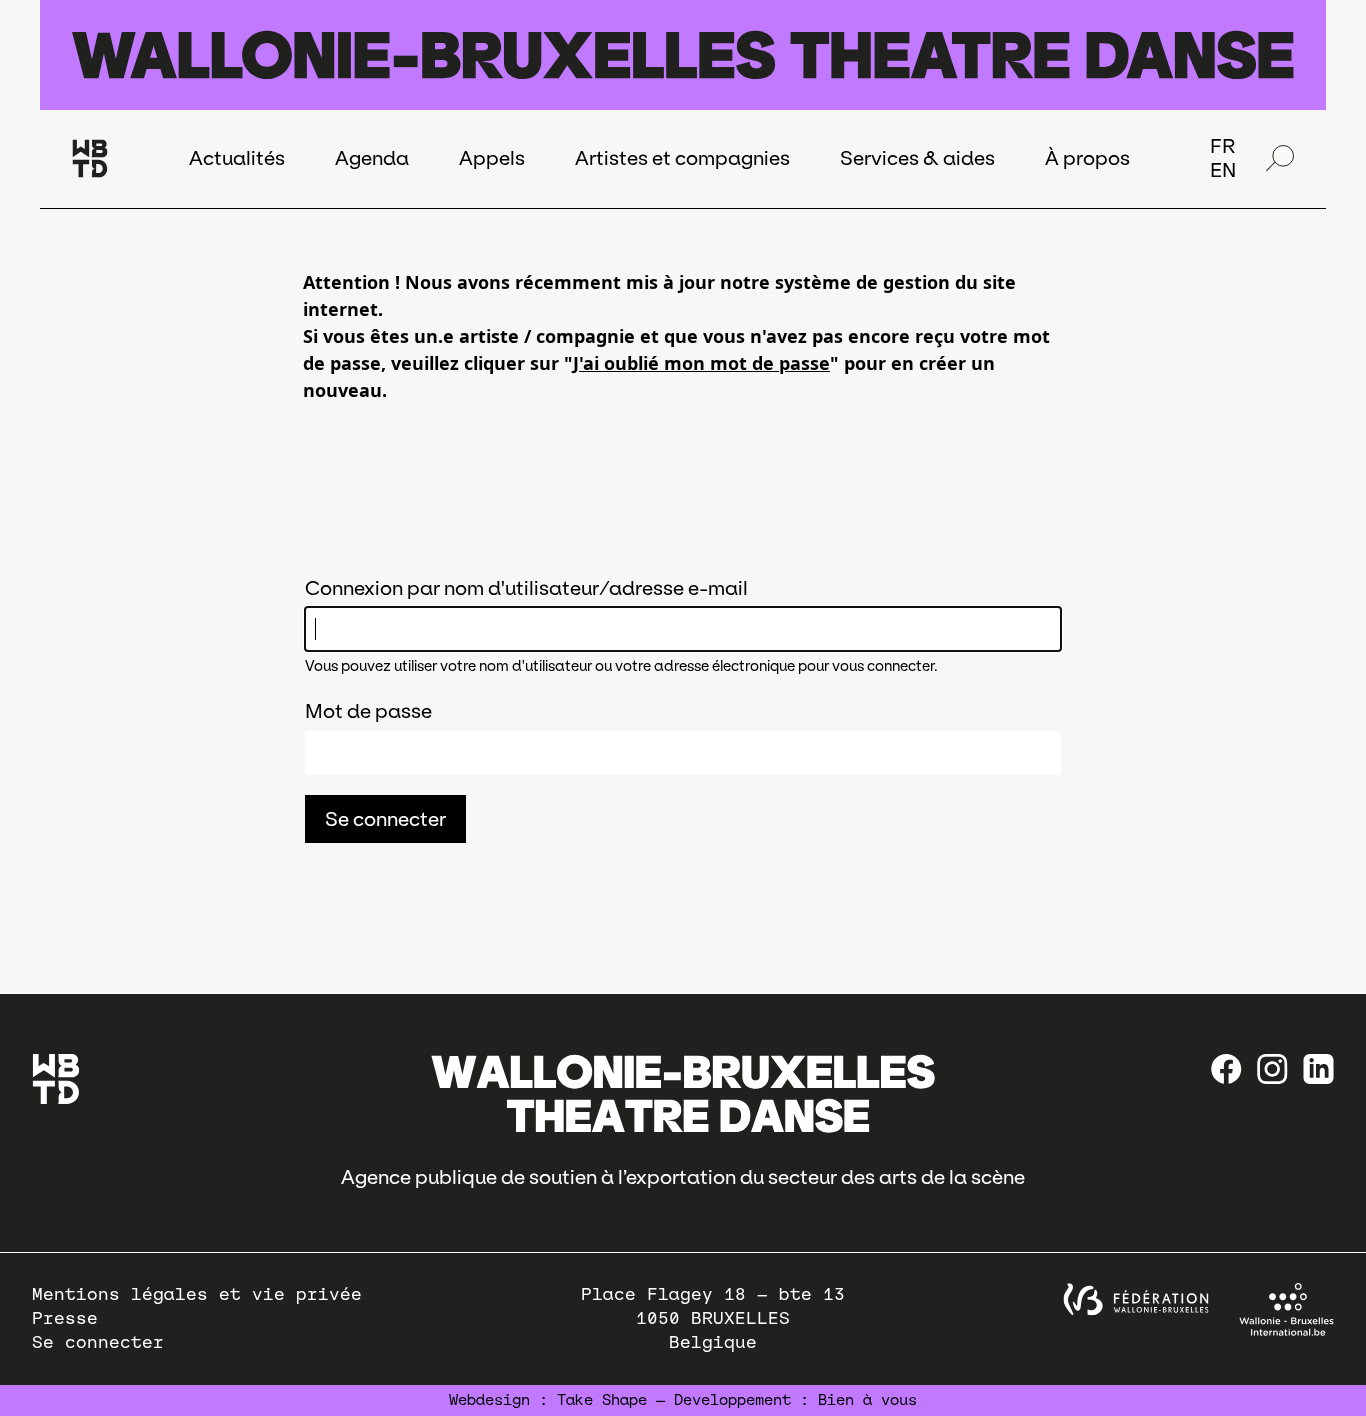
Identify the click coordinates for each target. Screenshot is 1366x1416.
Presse (65, 1318)
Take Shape (602, 1400)
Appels (492, 158)
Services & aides (917, 158)
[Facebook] (1226, 1069)
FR (1222, 146)
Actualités (237, 158)
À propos (1087, 158)
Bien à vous (867, 1400)
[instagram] (1272, 1069)
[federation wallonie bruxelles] (1136, 1299)
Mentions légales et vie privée (197, 1294)
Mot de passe (368, 711)
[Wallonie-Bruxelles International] (1286, 1309)
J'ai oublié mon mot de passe (701, 363)
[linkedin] (1318, 1069)
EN (1223, 170)
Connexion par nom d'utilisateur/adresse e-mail (526, 588)
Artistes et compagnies (682, 158)
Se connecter (98, 1342)
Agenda (372, 158)
